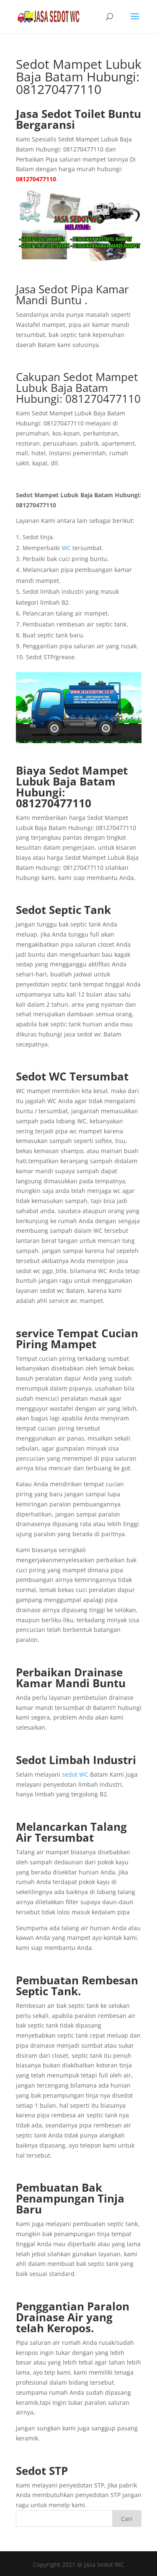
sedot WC (75, 1774)
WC (66, 548)
